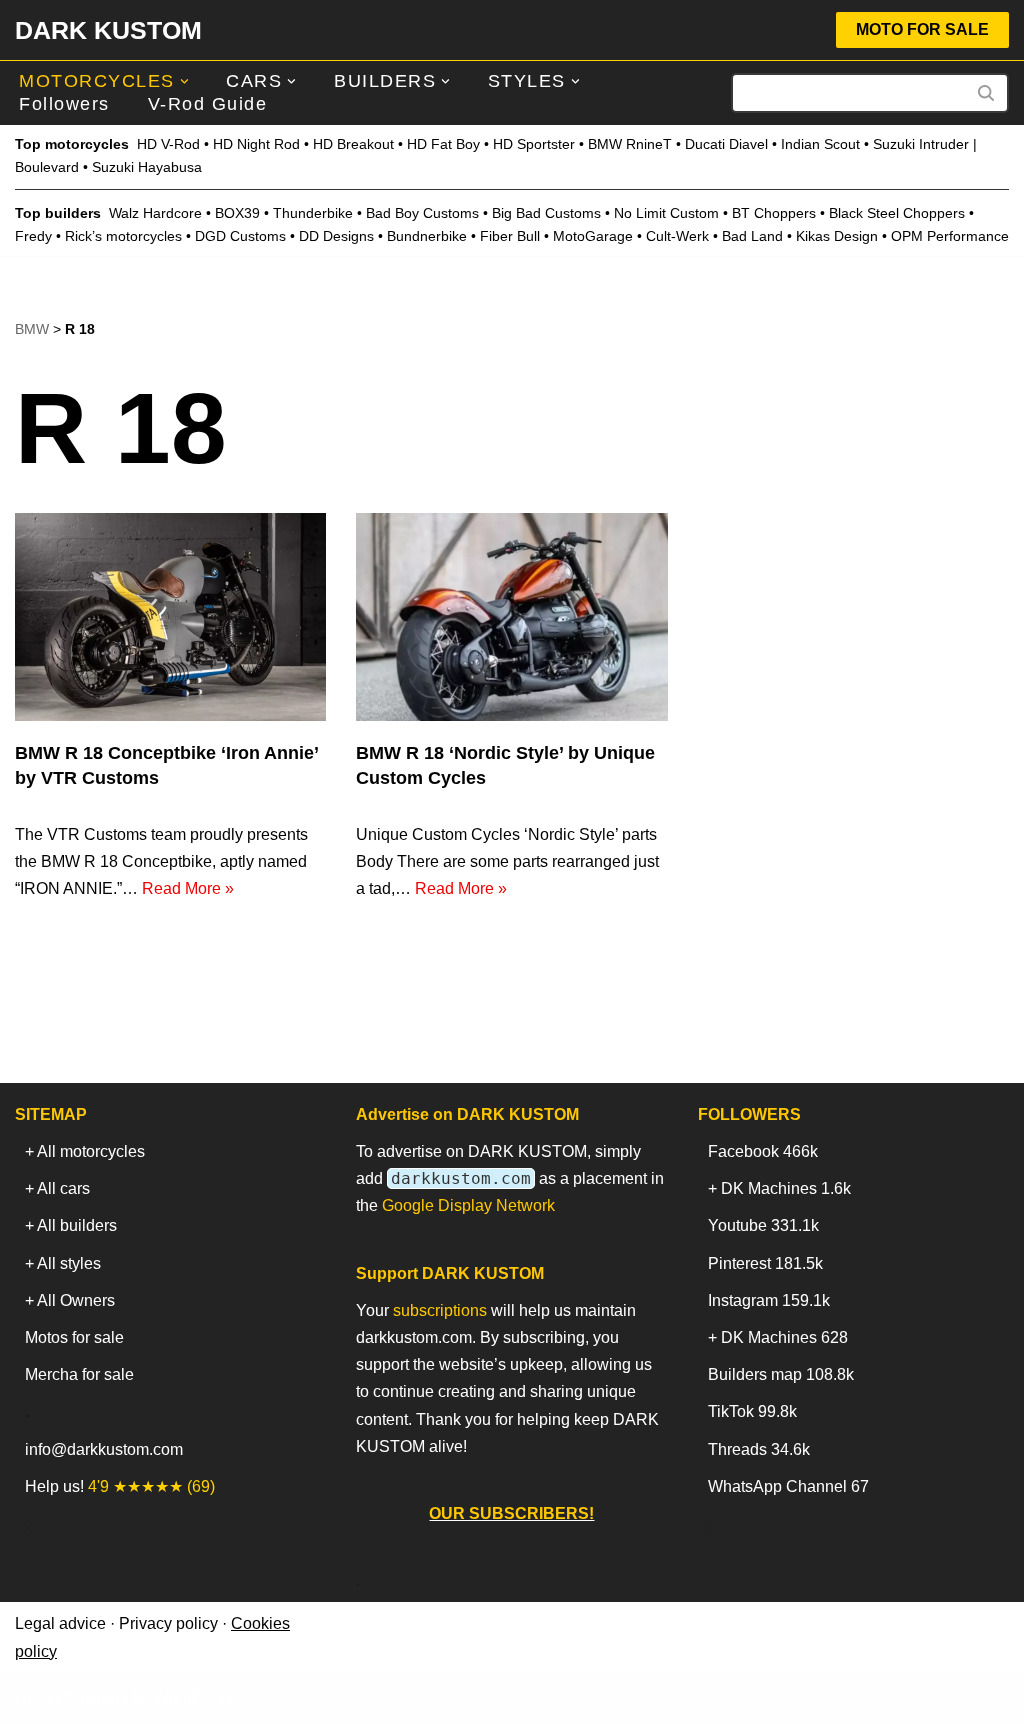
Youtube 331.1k (763, 1225)
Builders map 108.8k (781, 1374)
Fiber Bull (510, 236)
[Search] (986, 93)
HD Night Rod (256, 144)
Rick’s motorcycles (123, 236)
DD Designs (336, 236)
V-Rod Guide (208, 104)
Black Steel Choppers (897, 213)
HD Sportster (534, 144)
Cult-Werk (677, 236)
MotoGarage (593, 236)
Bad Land (752, 236)
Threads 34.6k (759, 1449)
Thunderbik (309, 213)
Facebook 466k (763, 1151)
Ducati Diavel (726, 144)
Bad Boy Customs (422, 213)
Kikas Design (837, 236)
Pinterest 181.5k (765, 1263)
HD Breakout (353, 144)
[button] (184, 81)
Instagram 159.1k (769, 1300)
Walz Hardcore (155, 213)
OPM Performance (950, 236)
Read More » (188, 888)
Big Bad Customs (546, 213)
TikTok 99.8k (752, 1411)
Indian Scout (820, 144)
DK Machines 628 (784, 1337)
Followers (64, 104)
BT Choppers (774, 213)
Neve (34, 1698)
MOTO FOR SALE (922, 29)
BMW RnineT (630, 144)
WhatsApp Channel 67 (788, 1486)
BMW (32, 329)
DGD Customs (240, 236)
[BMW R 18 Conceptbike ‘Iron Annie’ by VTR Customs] (170, 617)
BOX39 (237, 213)
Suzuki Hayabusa (147, 167)
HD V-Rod (168, 144)
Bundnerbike (427, 236)
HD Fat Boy (443, 144)
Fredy (33, 236)
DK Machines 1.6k (786, 1188)
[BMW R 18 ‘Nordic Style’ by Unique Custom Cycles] (511, 617)
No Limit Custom (666, 213)
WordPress (193, 1698)
